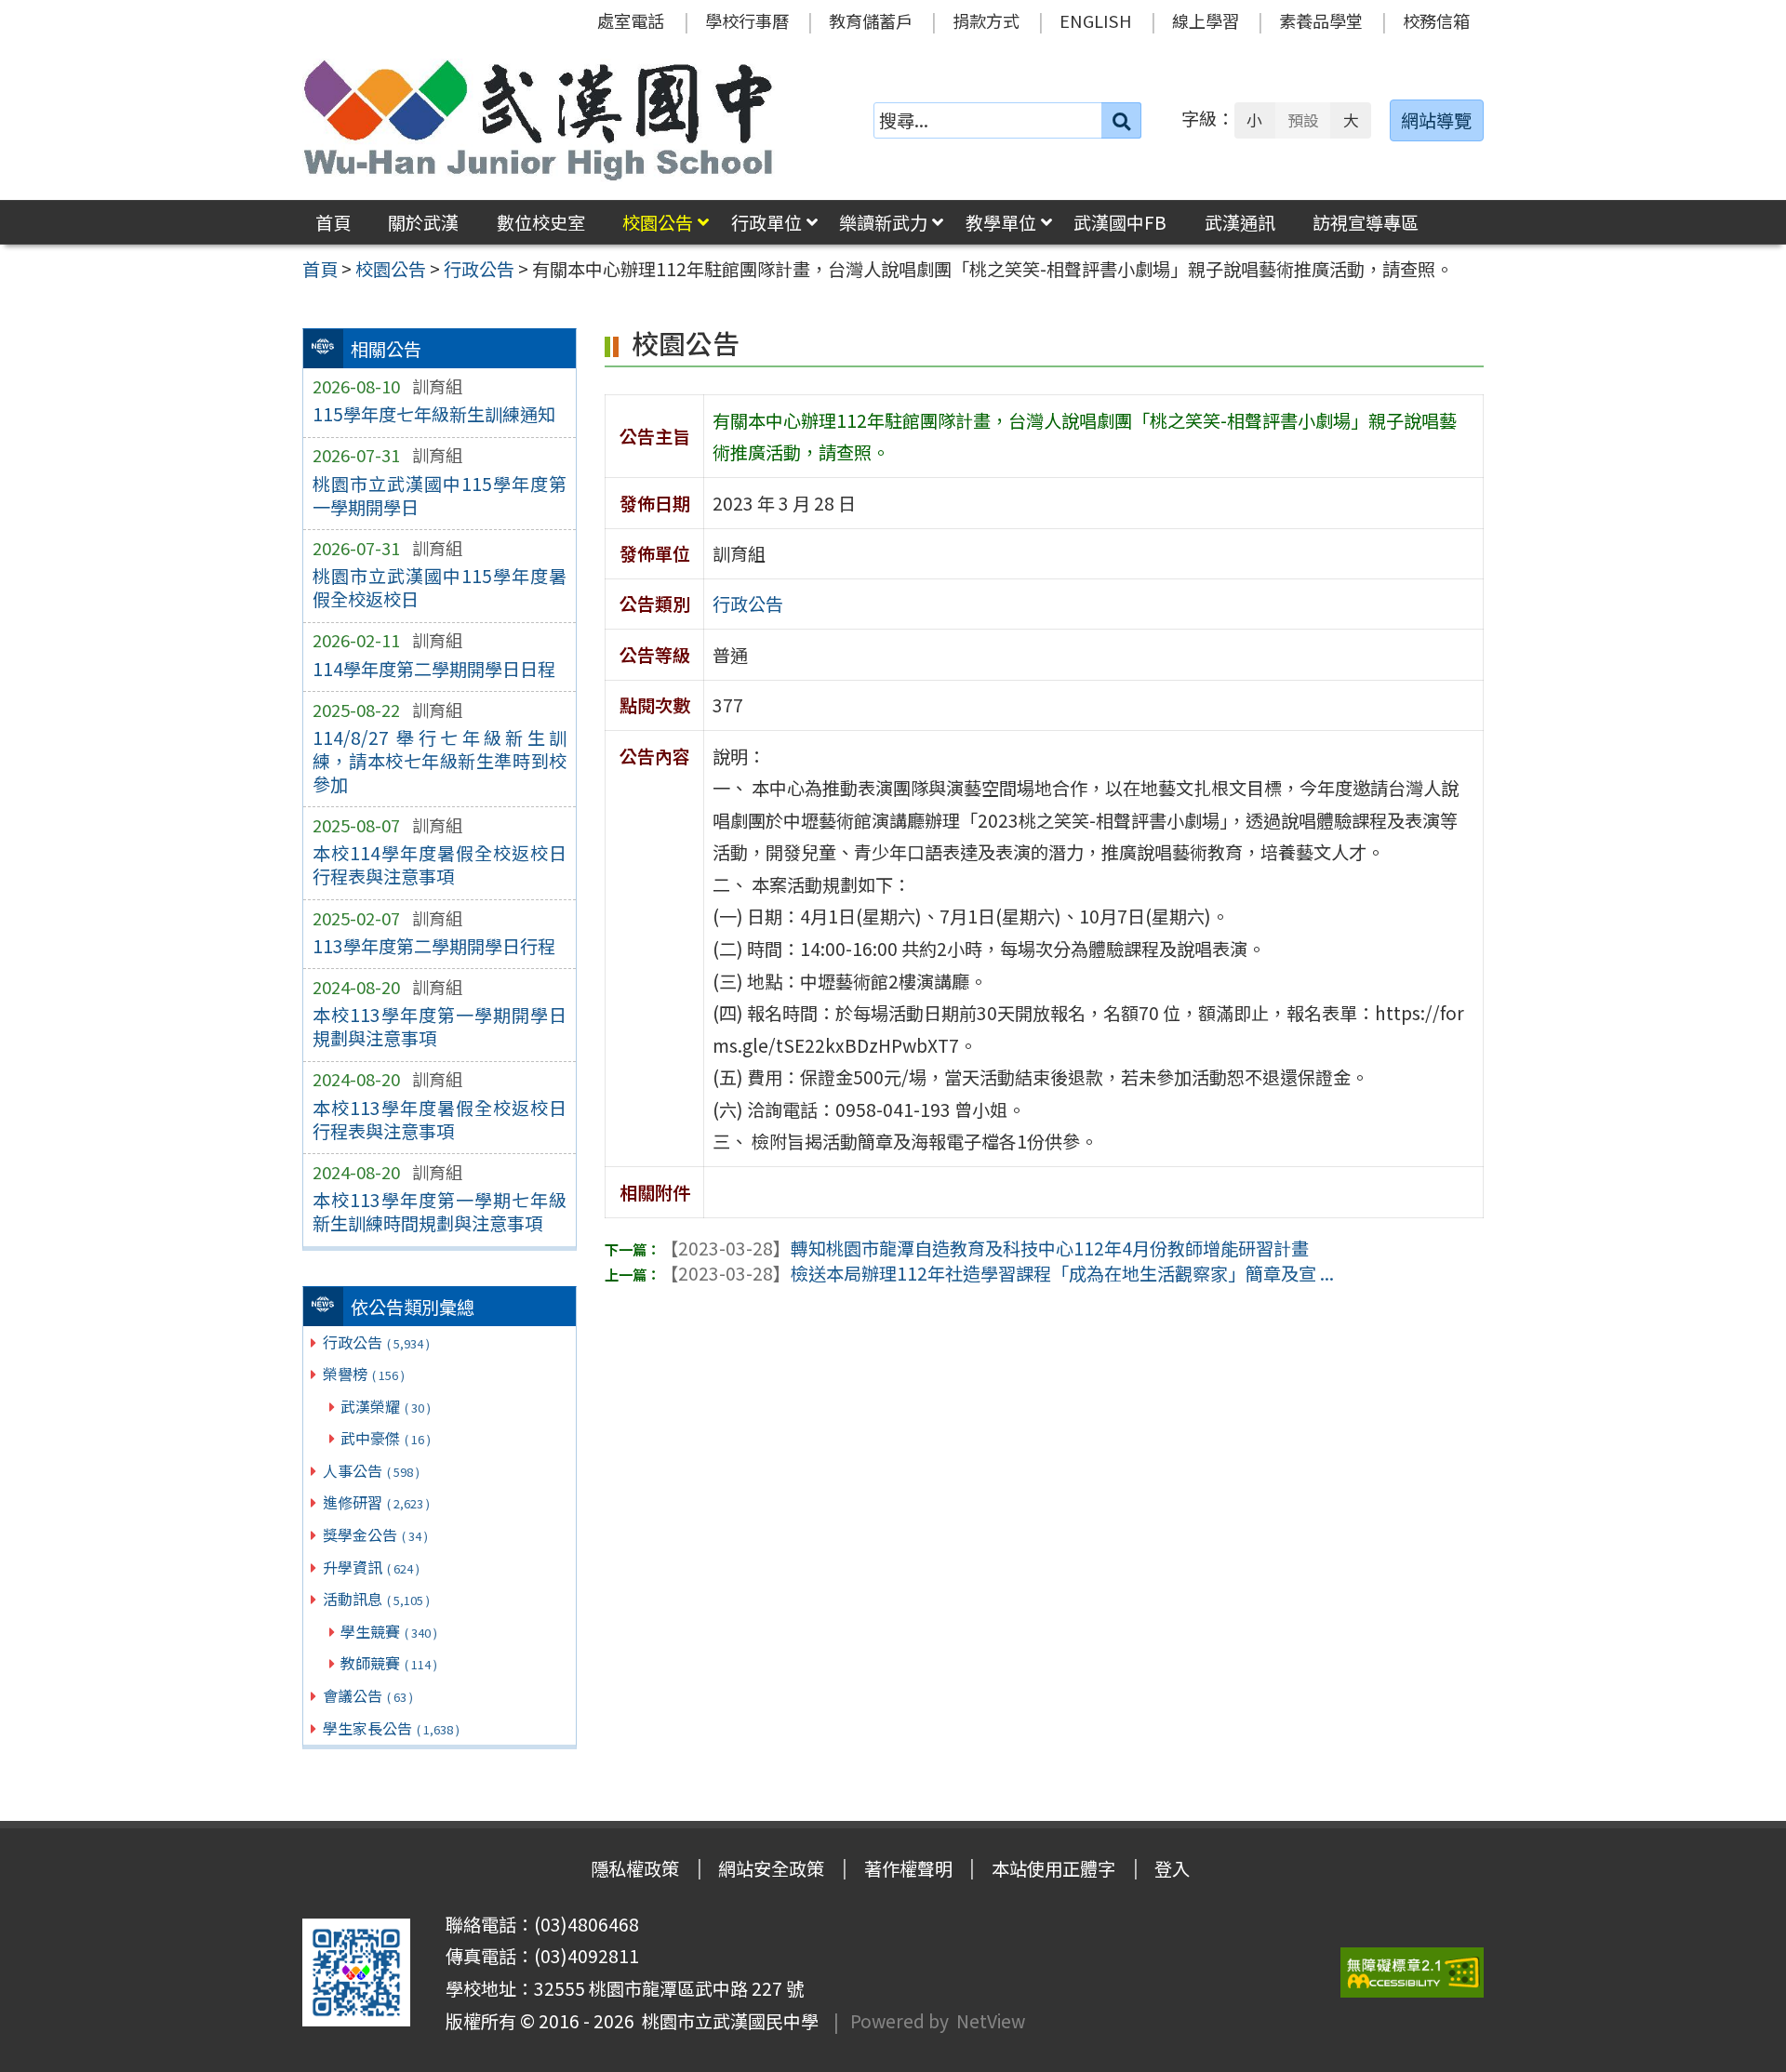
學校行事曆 (747, 20)
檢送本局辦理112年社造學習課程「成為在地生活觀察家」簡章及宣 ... (997, 1273)
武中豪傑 (386, 1438)
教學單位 (1001, 222)
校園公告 (658, 222)
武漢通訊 (1240, 222)
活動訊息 (376, 1599)
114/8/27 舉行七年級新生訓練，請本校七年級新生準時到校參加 (440, 761)
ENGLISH (1096, 20)
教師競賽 (389, 1663)
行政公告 (376, 1342)
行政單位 (766, 222)
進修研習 (376, 1502)
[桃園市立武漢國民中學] (539, 120)
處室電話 (631, 20)
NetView (991, 2021)
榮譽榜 (364, 1374)
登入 (1172, 1868)
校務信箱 (1436, 20)
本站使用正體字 (1053, 1868)
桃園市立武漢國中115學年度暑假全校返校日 (440, 587)
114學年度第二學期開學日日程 (434, 669)
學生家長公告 (391, 1728)
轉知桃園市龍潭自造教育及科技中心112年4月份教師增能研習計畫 (985, 1248)
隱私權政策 (635, 1868)
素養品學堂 (1321, 20)
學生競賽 (389, 1631)
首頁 (333, 222)
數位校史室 (541, 222)
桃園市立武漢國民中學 (726, 2021)
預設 (1303, 120)
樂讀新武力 (883, 222)
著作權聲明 (908, 1868)
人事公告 (371, 1470)
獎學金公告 (375, 1534)
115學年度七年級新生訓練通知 (434, 414)
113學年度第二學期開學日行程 (434, 946)
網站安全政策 (771, 1868)
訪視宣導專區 (1366, 222)
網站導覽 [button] (1436, 120)
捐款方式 (986, 20)
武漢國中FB (1120, 222)
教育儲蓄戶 (871, 20)
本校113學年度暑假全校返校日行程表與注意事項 (440, 1119)
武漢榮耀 (386, 1406)
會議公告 (368, 1695)
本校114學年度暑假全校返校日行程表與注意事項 (440, 864)
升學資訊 (371, 1567)
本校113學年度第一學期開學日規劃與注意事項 (440, 1026)
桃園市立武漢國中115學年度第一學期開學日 (440, 495)
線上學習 (1206, 20)
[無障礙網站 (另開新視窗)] (1412, 1973)
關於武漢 (423, 222)
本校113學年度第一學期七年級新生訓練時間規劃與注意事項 (440, 1211)
